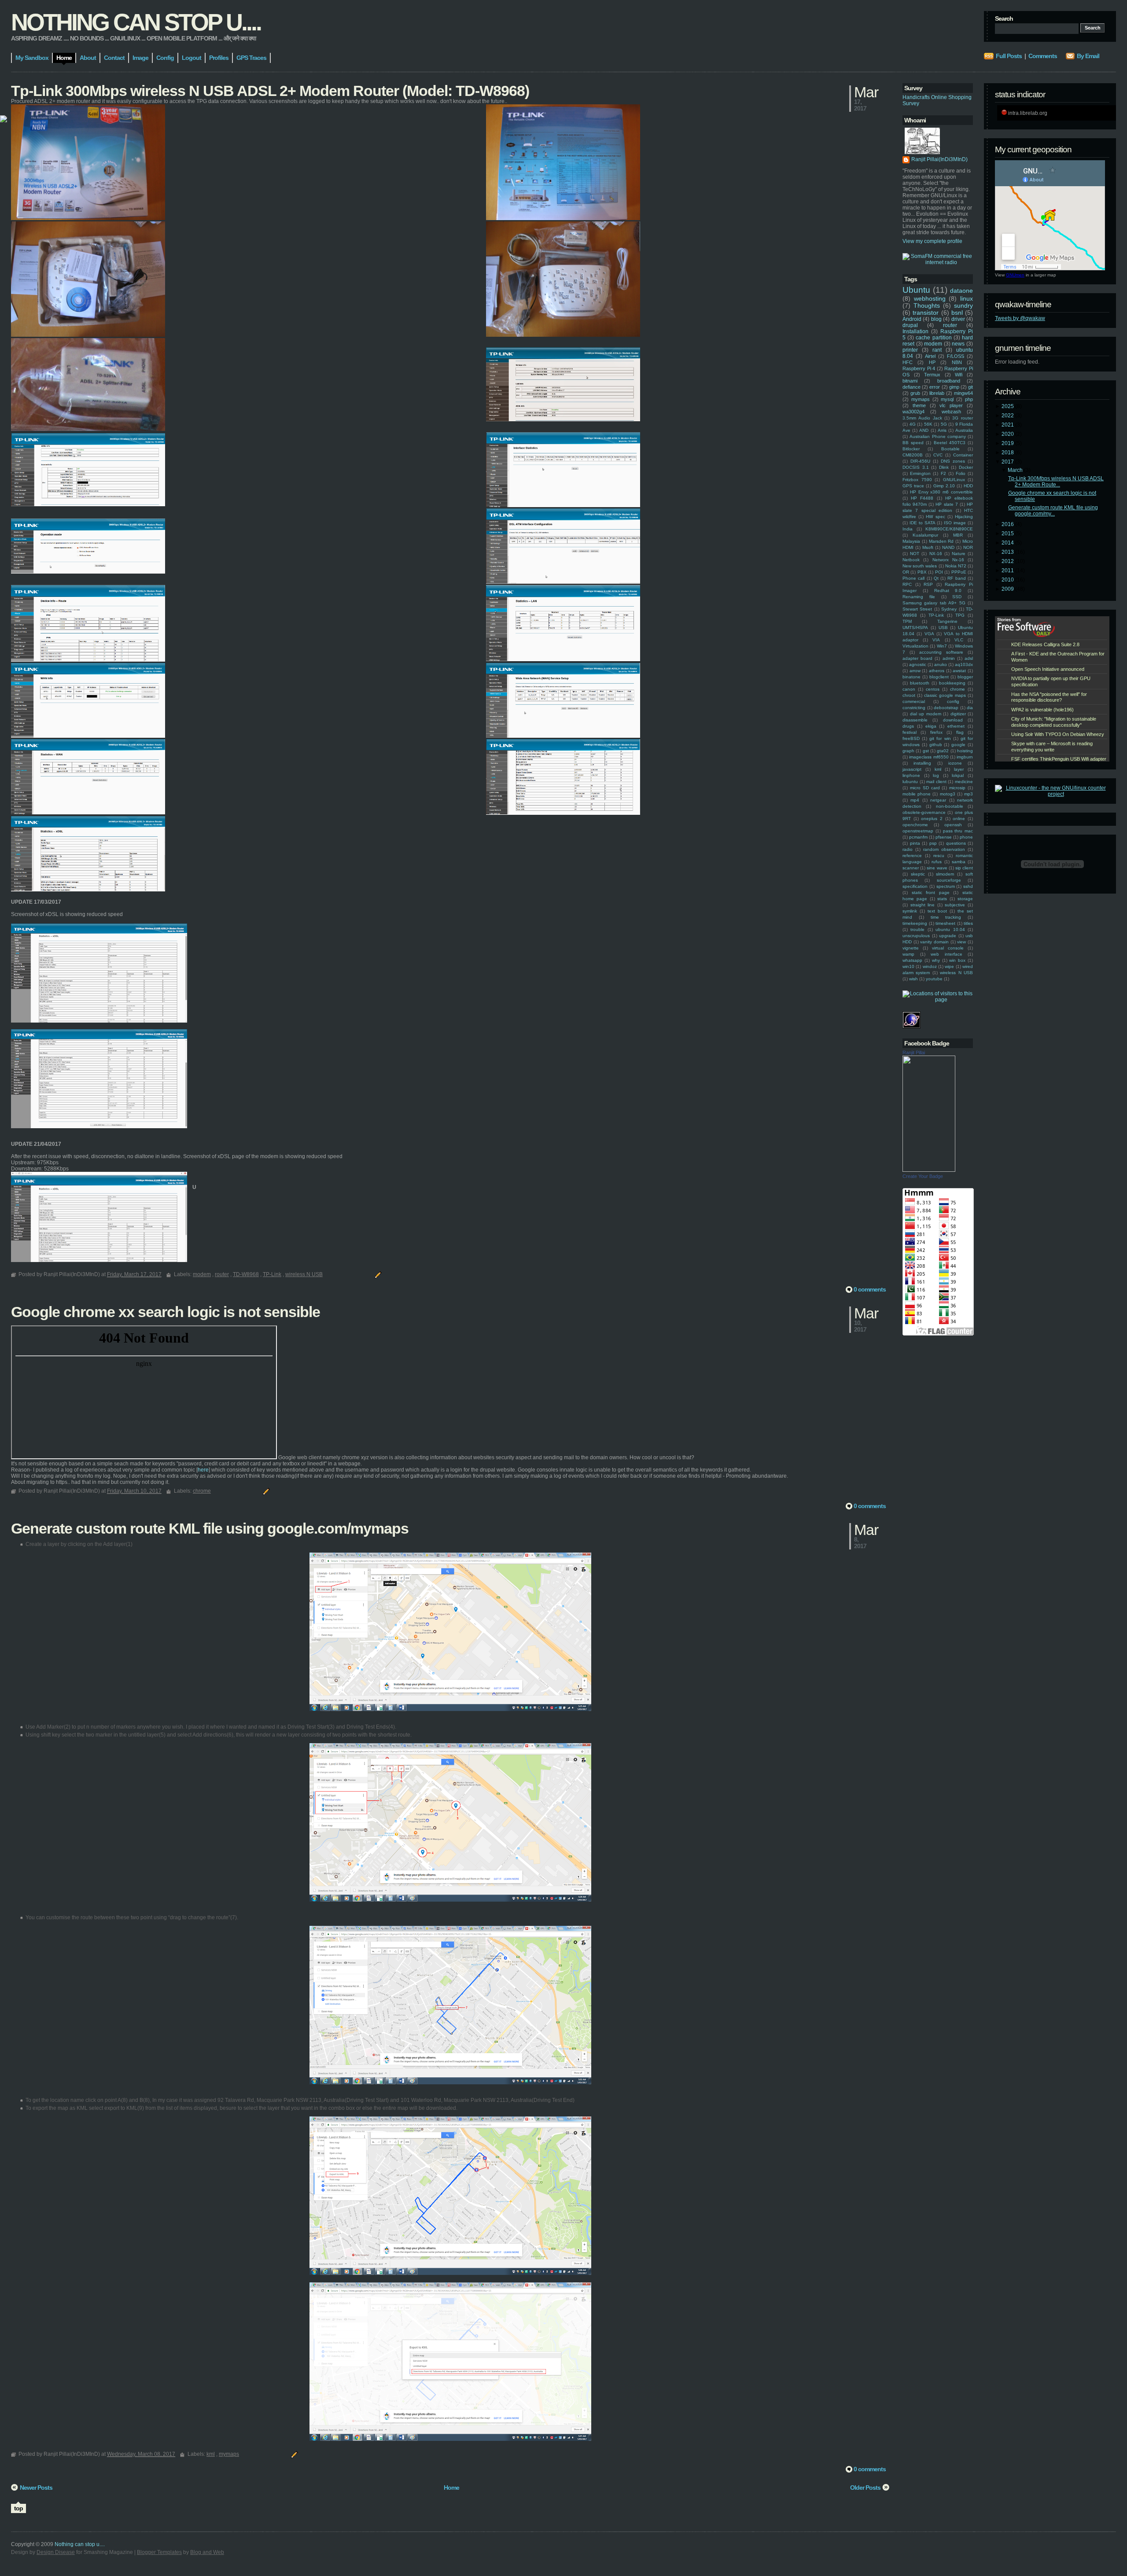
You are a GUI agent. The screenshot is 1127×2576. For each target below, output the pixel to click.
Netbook (911, 560)
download (953, 720)
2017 (1008, 462)
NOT (915, 554)
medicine (964, 782)
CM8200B (913, 455)
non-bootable (950, 806)
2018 (1008, 453)
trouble (917, 929)
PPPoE (959, 572)
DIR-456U (920, 461)
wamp (908, 954)
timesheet (945, 923)
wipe (949, 966)
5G (944, 424)
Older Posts (865, 2488)
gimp (954, 387)
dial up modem (926, 714)
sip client (964, 868)
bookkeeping (952, 683)
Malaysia (911, 541)
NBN (957, 362)
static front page (931, 892)
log (936, 775)
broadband (949, 381)
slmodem (945, 874)
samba (959, 862)
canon (909, 689)
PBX (922, 572)
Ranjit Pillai (914, 1052)
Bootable (950, 449)
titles (968, 923)
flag (960, 732)
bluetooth (920, 683)
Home (451, 2488)
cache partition (934, 338)
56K (928, 424)
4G (913, 424)
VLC (959, 640)
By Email (1088, 56)
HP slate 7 (947, 504)
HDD (968, 486)
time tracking (946, 917)
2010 (1008, 580)
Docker (966, 467)
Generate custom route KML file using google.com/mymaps (210, 1528)
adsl (969, 658)
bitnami (910, 381)
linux (967, 298)
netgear (938, 800)
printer (910, 350)
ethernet (956, 726)
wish (913, 979)
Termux (932, 375)
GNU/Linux (954, 480)
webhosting (930, 298)
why (936, 960)
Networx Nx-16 (948, 560)
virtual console (948, 948)
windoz (930, 966)
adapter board (917, 658)
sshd (968, 886)
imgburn (965, 757)
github (936, 745)
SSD (957, 597)
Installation (915, 331)
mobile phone (917, 794)
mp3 (969, 794)
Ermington (920, 473)
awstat (959, 671)
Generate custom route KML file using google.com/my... (1053, 511)
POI (939, 572)
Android (912, 319)
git (970, 387)
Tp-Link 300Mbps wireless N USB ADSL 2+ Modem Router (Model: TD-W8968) (270, 91)
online (959, 819)
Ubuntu (916, 290)
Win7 (942, 646)
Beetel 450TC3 (950, 443)
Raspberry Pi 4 (919, 368)
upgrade (948, 936)
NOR (968, 547)
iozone (955, 763)
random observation (944, 849)
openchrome (915, 825)
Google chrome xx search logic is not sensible (166, 1312)
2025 (1008, 406)
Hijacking (964, 517)
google (958, 745)
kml (938, 769)
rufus (937, 862)
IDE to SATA (923, 523)
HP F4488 (922, 498)
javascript (912, 769)
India (908, 529)
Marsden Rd (941, 541)
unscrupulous (916, 936)
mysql (947, 399)
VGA (929, 634)
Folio (961, 473)
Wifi (959, 375)
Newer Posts (36, 2488)
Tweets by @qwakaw (1020, 318)
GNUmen (1015, 275)
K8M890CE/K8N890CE (949, 529)
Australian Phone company (938, 436)
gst (926, 751)
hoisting (965, 751)
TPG (960, 615)
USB (943, 627)
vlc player (951, 405)
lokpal (958, 775)
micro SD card (925, 788)
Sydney (949, 609)
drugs (908, 726)
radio (908, 849)
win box (957, 960)
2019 (1008, 443)
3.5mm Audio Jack (922, 418)
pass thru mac (958, 831)
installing (922, 763)
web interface (947, 954)
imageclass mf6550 (929, 757)
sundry (963, 305)
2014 (1008, 543)
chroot (909, 695)
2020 (1008, 434)
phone (966, 837)
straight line (923, 905)
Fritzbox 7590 (917, 480)
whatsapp (912, 960)
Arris (942, 430)
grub (915, 393)
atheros (937, 671)
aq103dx (964, 664)
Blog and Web (207, 2552)
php (969, 399)
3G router (963, 418)
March (1016, 470)
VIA (936, 640)
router (950, 325)
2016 (1008, 524)
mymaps (921, 399)
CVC (938, 455)
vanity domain (934, 942)
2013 (1008, 552)
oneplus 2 (932, 819)
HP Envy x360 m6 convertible (941, 492)
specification (915, 886)
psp (933, 843)
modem (933, 344)
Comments (1043, 56)
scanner (911, 868)
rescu (939, 856)
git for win (940, 738)
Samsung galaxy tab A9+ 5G (934, 603)
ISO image (955, 523)
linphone (911, 775)
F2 (943, 473)
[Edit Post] (377, 1274)
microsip (957, 788)
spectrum (946, 886)
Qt (936, 578)
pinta (915, 843)
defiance (912, 387)
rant (937, 350)
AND (924, 430)
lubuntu (910, 782)
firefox (936, 732)
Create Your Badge (923, 1176)
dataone (961, 291)
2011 (1008, 570)
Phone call (913, 578)
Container (963, 455)
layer (959, 769)
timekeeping (915, 923)
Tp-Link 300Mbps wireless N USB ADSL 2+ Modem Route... (1056, 482)
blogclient (939, 677)
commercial (914, 701)
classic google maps (945, 695)
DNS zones (953, 461)
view (961, 942)
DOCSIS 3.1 (916, 467)
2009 (1008, 589)
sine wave (937, 868)
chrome (958, 689)
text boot (937, 911)
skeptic (918, 874)
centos (933, 689)
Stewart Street (917, 609)
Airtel (930, 356)
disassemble (915, 720)
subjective (955, 905)
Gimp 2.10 (944, 486)
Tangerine (947, 621)
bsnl (957, 313)
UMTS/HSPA (915, 627)
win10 (908, 966)
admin (949, 658)
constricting (914, 708)
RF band (956, 578)
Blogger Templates (159, 2552)
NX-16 (936, 554)
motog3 (948, 794)
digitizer (958, 714)
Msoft (928, 547)
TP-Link (936, 615)
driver (958, 319)
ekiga (931, 726)
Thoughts (927, 305)
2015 (1008, 534)
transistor (926, 313)
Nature (959, 554)
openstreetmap (918, 831)
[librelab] (4, 120)
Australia (964, 430)
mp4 (915, 800)
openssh (953, 825)
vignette (911, 948)
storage (965, 899)
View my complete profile (932, 241)
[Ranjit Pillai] (929, 1170)
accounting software (941, 652)
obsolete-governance (924, 812)
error (935, 387)
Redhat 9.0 (948, 591)
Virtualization (915, 646)
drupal (910, 325)
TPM (907, 621)
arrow (915, 671)
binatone (912, 677)
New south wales (920, 566)
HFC (908, 362)
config (953, 701)
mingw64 (963, 393)
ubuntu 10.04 (950, 929)
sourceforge (949, 880)
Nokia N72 (956, 566)
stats (942, 899)
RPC (907, 584)
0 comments (870, 1289)
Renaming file (919, 597)
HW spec (935, 517)
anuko (941, 664)
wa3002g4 (913, 412)
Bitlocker (911, 449)
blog (936, 319)
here (203, 1470)
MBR (958, 535)
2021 (1008, 425)
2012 (1008, 561)
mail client (936, 782)
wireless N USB (956, 973)
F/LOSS (956, 356)
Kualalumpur (925, 535)
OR (906, 572)
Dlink (944, 467)
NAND (948, 547)
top (18, 2508)
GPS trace (913, 486)
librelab (937, 393)
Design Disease (56, 2552)
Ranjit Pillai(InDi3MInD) (939, 159)
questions (956, 843)
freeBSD (911, 738)
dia (970, 708)
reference (912, 856)
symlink (910, 911)
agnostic (918, 664)
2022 (1008, 416)
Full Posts (1009, 56)
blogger (965, 677)
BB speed (913, 443)
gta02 (943, 751)
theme (919, 405)
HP (932, 362)
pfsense (944, 837)
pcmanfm (918, 837)
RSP (928, 584)
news (958, 344)
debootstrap (946, 708)
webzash (951, 412)
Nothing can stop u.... (136, 22)
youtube (934, 979)
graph (908, 751)
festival (910, 732)
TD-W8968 (246, 1274)
